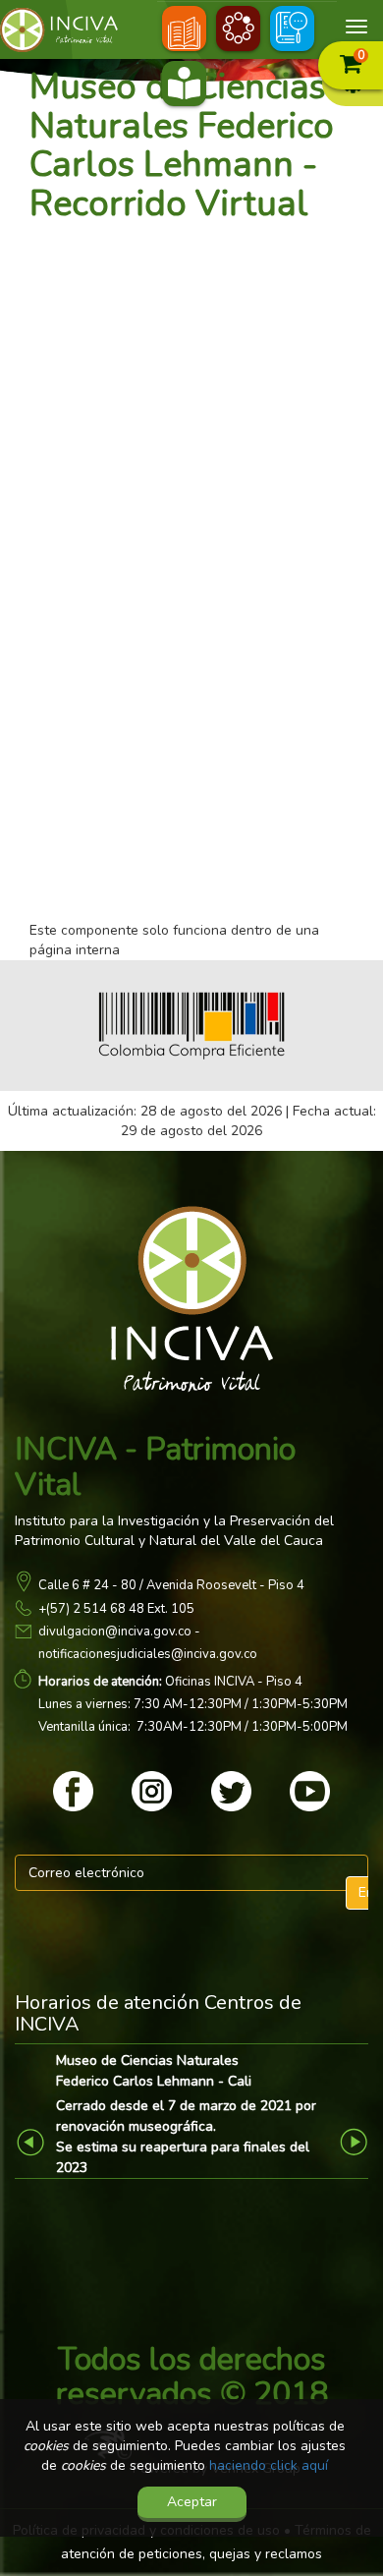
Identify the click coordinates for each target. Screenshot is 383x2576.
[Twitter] (231, 1791)
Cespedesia (184, 31)
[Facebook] (73, 1791)
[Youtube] (310, 1791)
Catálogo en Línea (184, 86)
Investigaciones (292, 31)
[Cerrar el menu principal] (356, 27)
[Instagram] (152, 1791)
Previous (33, 2141)
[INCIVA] (74, 30)
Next (356, 2141)
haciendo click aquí (269, 2465)
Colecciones (238, 31)
